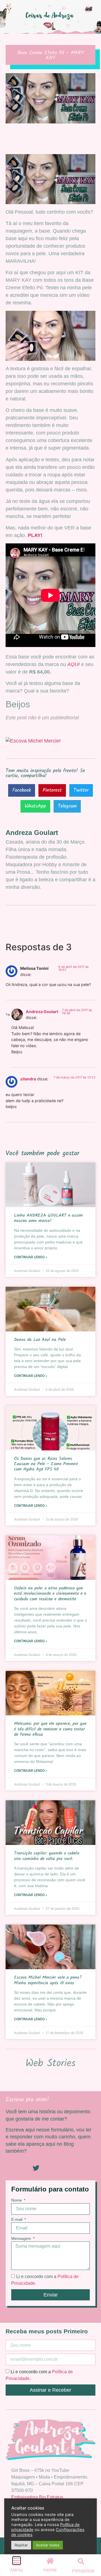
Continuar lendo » (31, 1257)
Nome (17, 2200)
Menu (17, 2570)
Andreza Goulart (42, 1012)
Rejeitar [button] (21, 2545)
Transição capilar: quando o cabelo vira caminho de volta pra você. (47, 1856)
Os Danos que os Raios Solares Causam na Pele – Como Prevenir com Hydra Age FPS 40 (46, 1464)
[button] (22, 790)
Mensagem (22, 2239)
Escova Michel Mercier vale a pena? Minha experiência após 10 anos (48, 1980)
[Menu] (17, 2561)
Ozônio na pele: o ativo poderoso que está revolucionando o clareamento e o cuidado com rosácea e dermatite (50, 1593)
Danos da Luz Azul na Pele (40, 1340)
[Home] (50, 2561)
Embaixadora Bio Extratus (37, 2497)
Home (50, 2570)
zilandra (28, 1079)
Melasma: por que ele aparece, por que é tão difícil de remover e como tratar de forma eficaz (50, 1729)
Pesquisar (83, 2571)
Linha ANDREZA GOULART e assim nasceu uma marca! (48, 1218)
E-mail (17, 2220)
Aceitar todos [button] (48, 2545)
